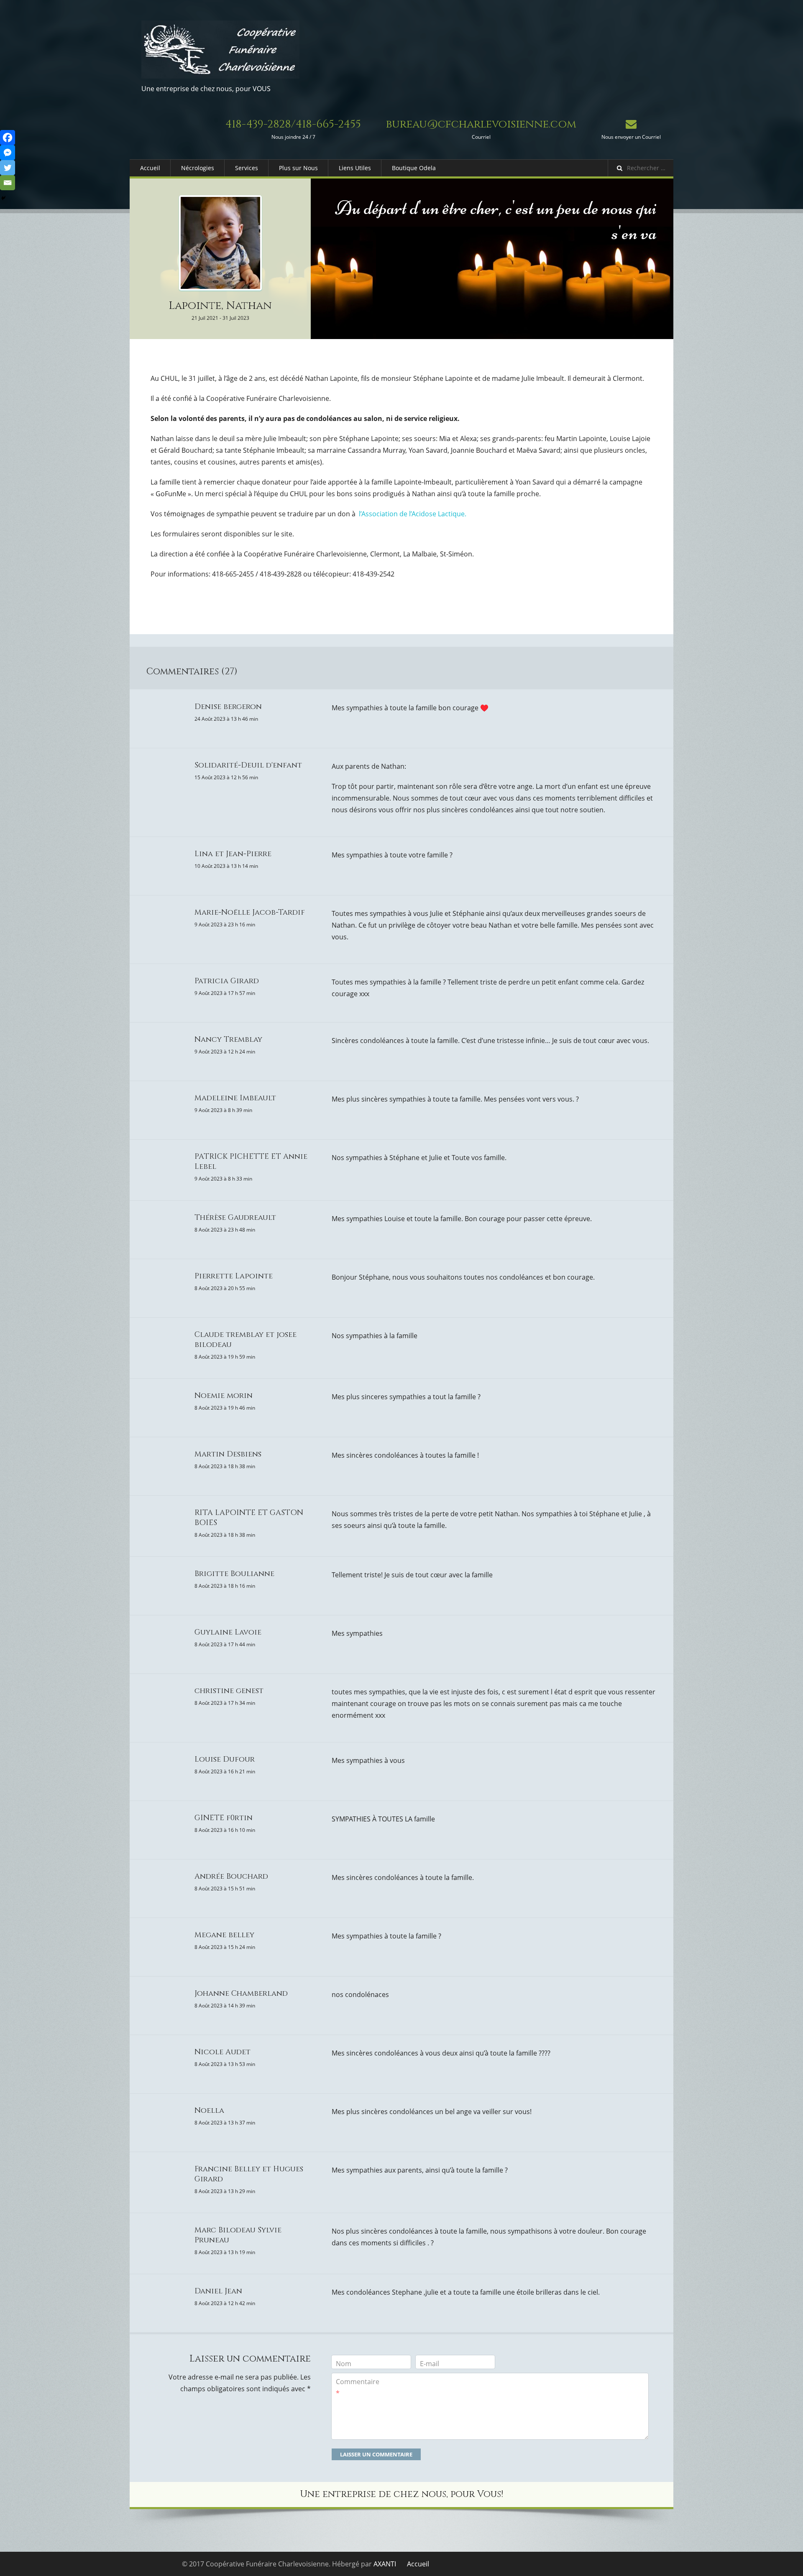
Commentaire (358, 2387)
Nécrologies (198, 168)
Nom (344, 2364)
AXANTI (385, 2564)
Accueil (150, 168)
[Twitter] (8, 168)
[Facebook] (8, 138)
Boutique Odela (414, 168)
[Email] (8, 183)
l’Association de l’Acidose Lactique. (413, 514)
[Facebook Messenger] (8, 153)
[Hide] (3, 198)
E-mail (430, 2364)
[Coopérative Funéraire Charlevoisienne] (220, 50)
